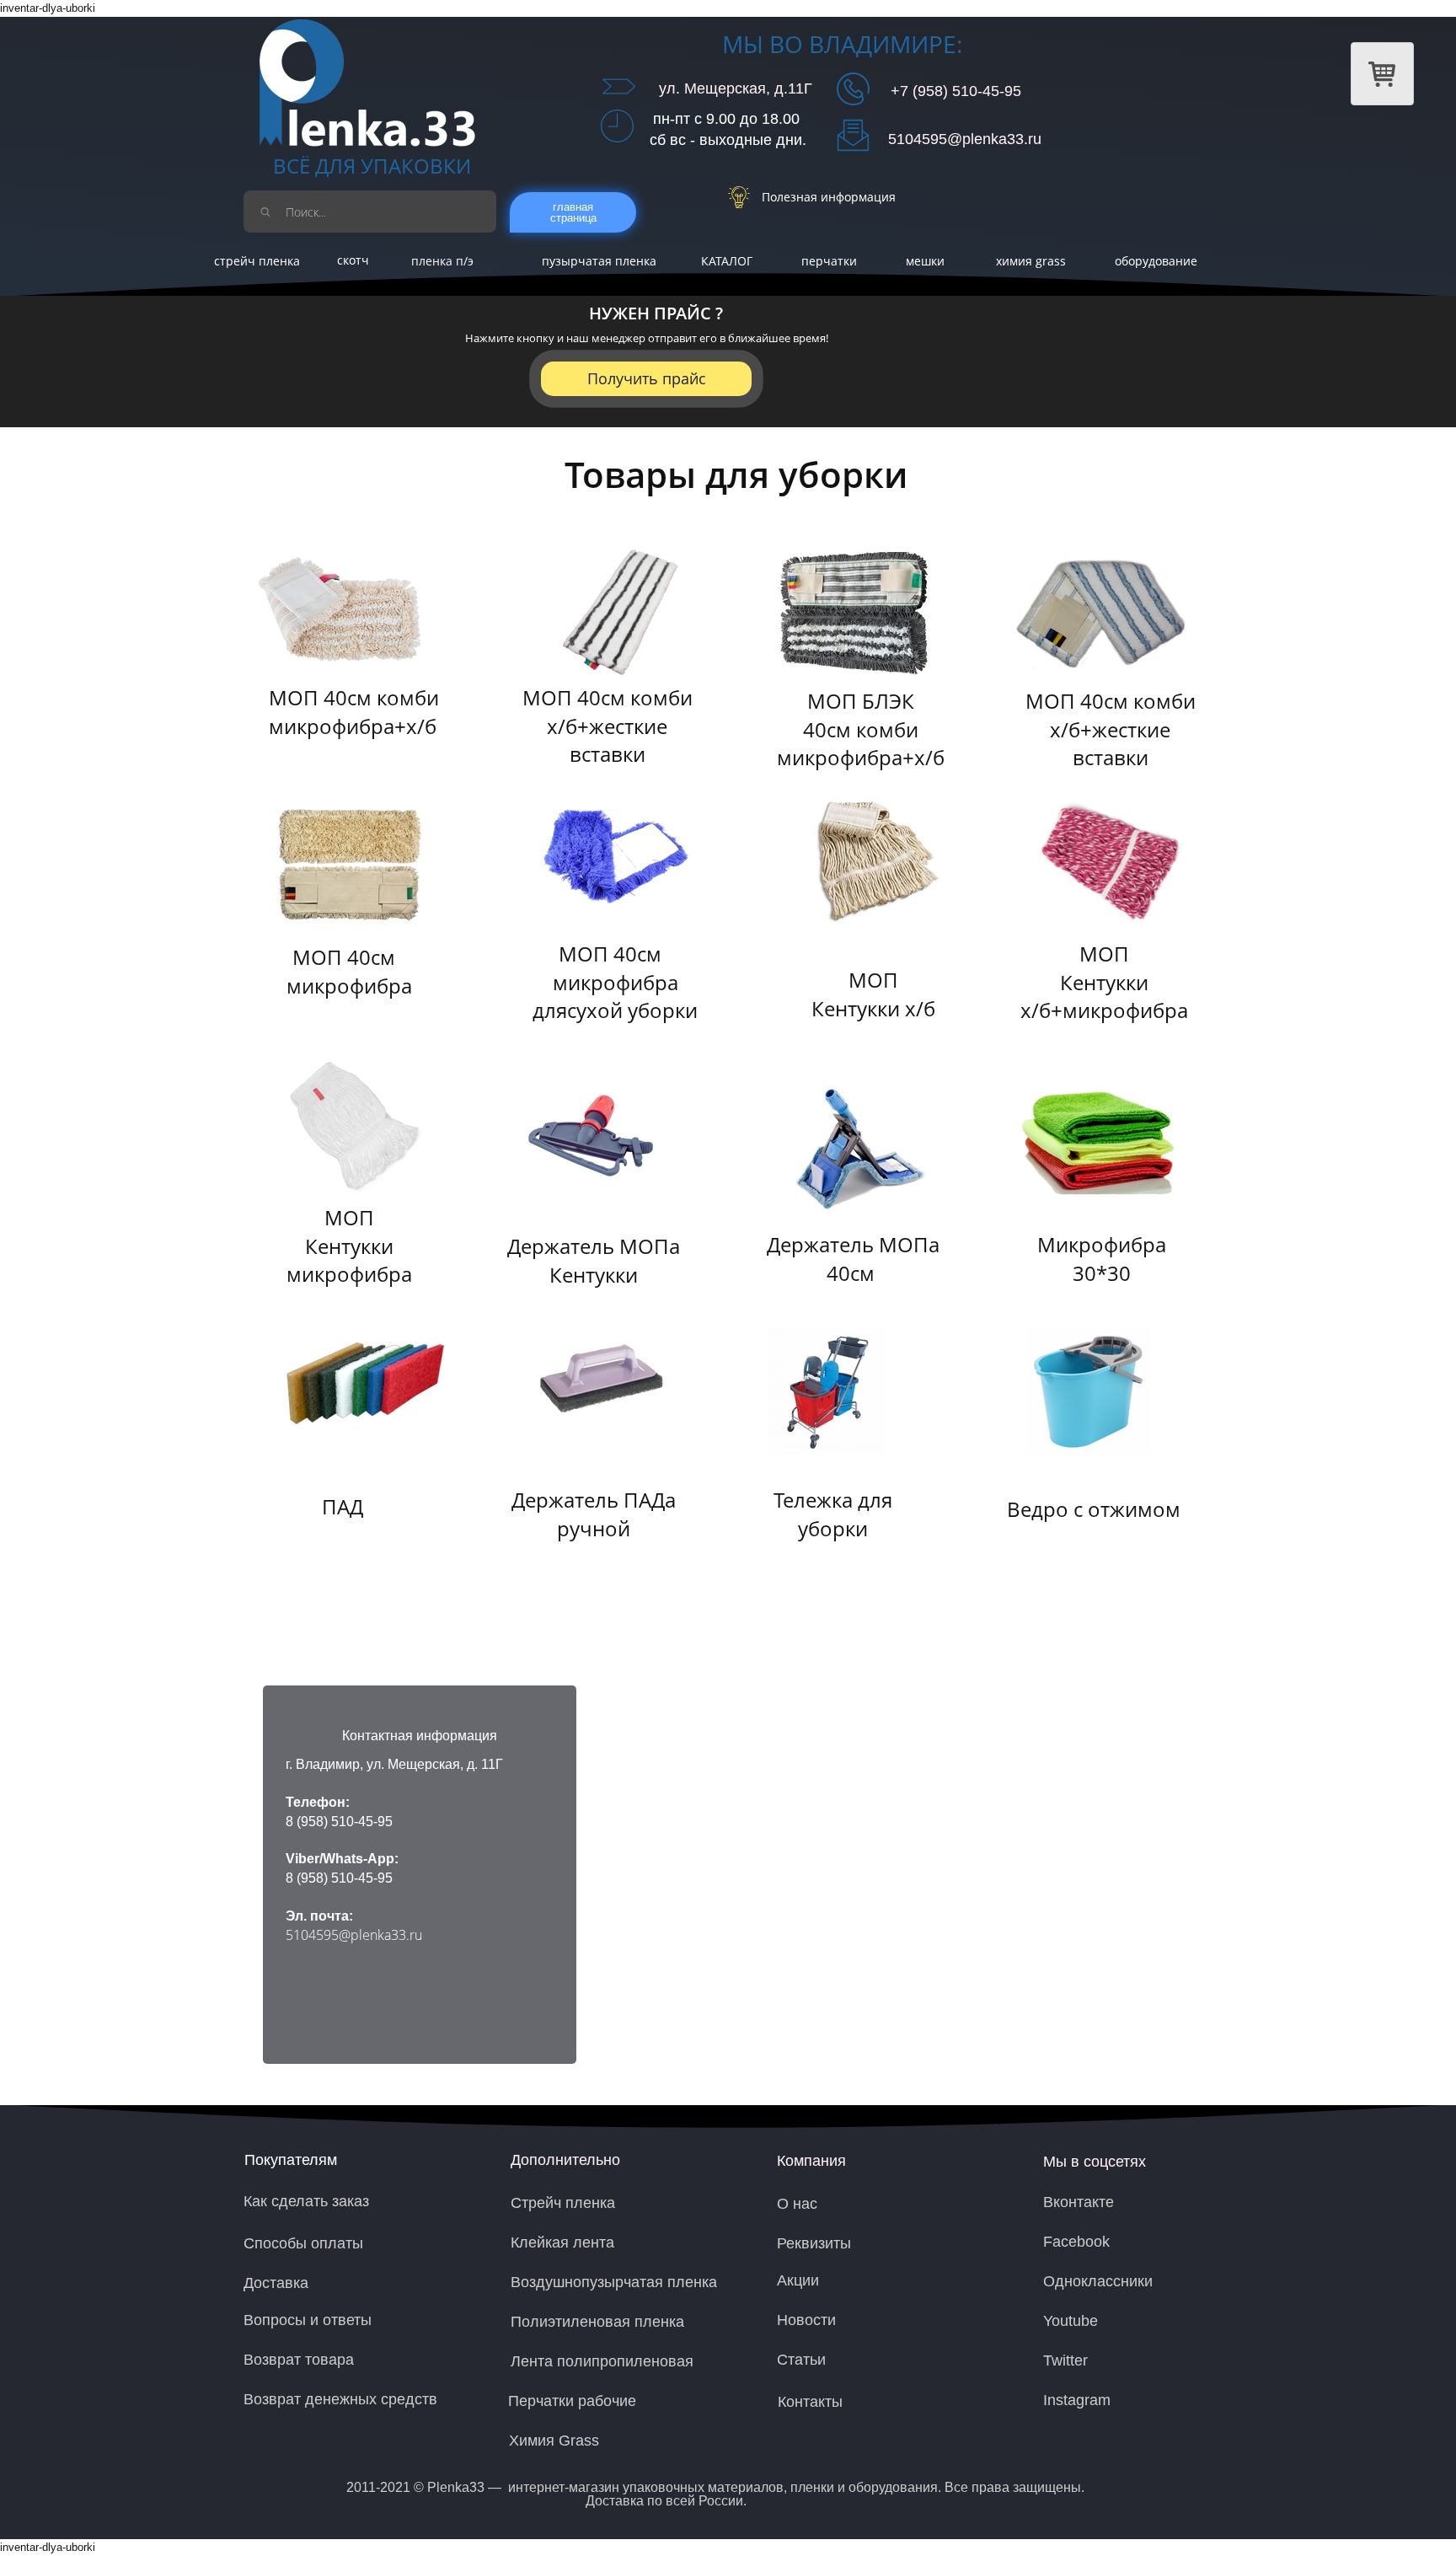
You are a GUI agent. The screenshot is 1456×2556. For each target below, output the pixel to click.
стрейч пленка (257, 261)
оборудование (1156, 261)
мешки (925, 261)
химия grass (1031, 261)
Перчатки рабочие (572, 2401)
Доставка (276, 2283)
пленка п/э (442, 261)
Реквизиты (814, 2243)
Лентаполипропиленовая (602, 2361)
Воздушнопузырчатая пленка (614, 2282)
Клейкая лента (562, 2243)
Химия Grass (554, 2441)
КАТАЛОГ (727, 261)
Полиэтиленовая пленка (597, 2322)
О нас (797, 2204)
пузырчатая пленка (599, 261)
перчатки (829, 261)
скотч (353, 260)
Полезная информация (829, 197)
